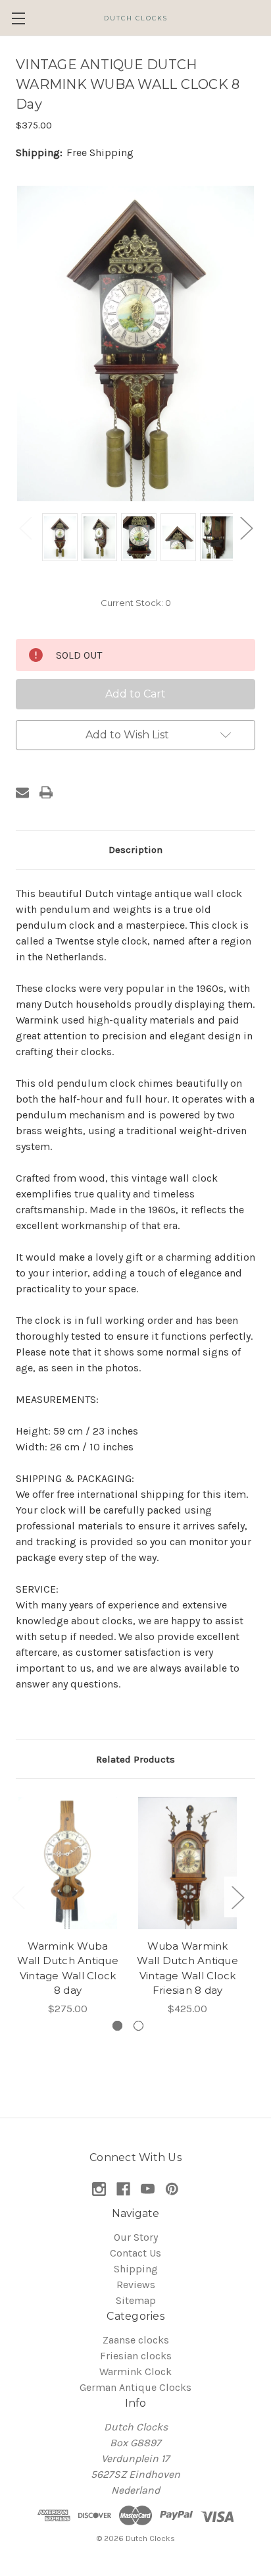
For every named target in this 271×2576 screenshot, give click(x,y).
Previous (25, 527)
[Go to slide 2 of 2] (138, 2026)
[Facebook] (123, 2189)
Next (246, 527)
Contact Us (135, 2253)
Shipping (136, 2269)
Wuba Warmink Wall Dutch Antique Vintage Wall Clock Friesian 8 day (187, 1968)
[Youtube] (148, 2189)
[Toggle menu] (18, 18)
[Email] (22, 792)
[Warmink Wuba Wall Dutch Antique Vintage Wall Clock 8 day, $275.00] (68, 1863)
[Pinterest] (172, 2189)
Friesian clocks (136, 2356)
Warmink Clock (135, 2371)
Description (135, 850)
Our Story (136, 2237)
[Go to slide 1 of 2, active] (117, 2026)
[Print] (46, 792)
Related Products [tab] (135, 1759)
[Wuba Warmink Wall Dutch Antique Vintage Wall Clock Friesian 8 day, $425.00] (187, 1863)
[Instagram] (99, 2189)
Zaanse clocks (136, 2340)
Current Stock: (136, 603)
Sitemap (136, 2300)
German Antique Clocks (135, 2387)
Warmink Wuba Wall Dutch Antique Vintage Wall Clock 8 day (68, 1968)
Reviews (136, 2285)
